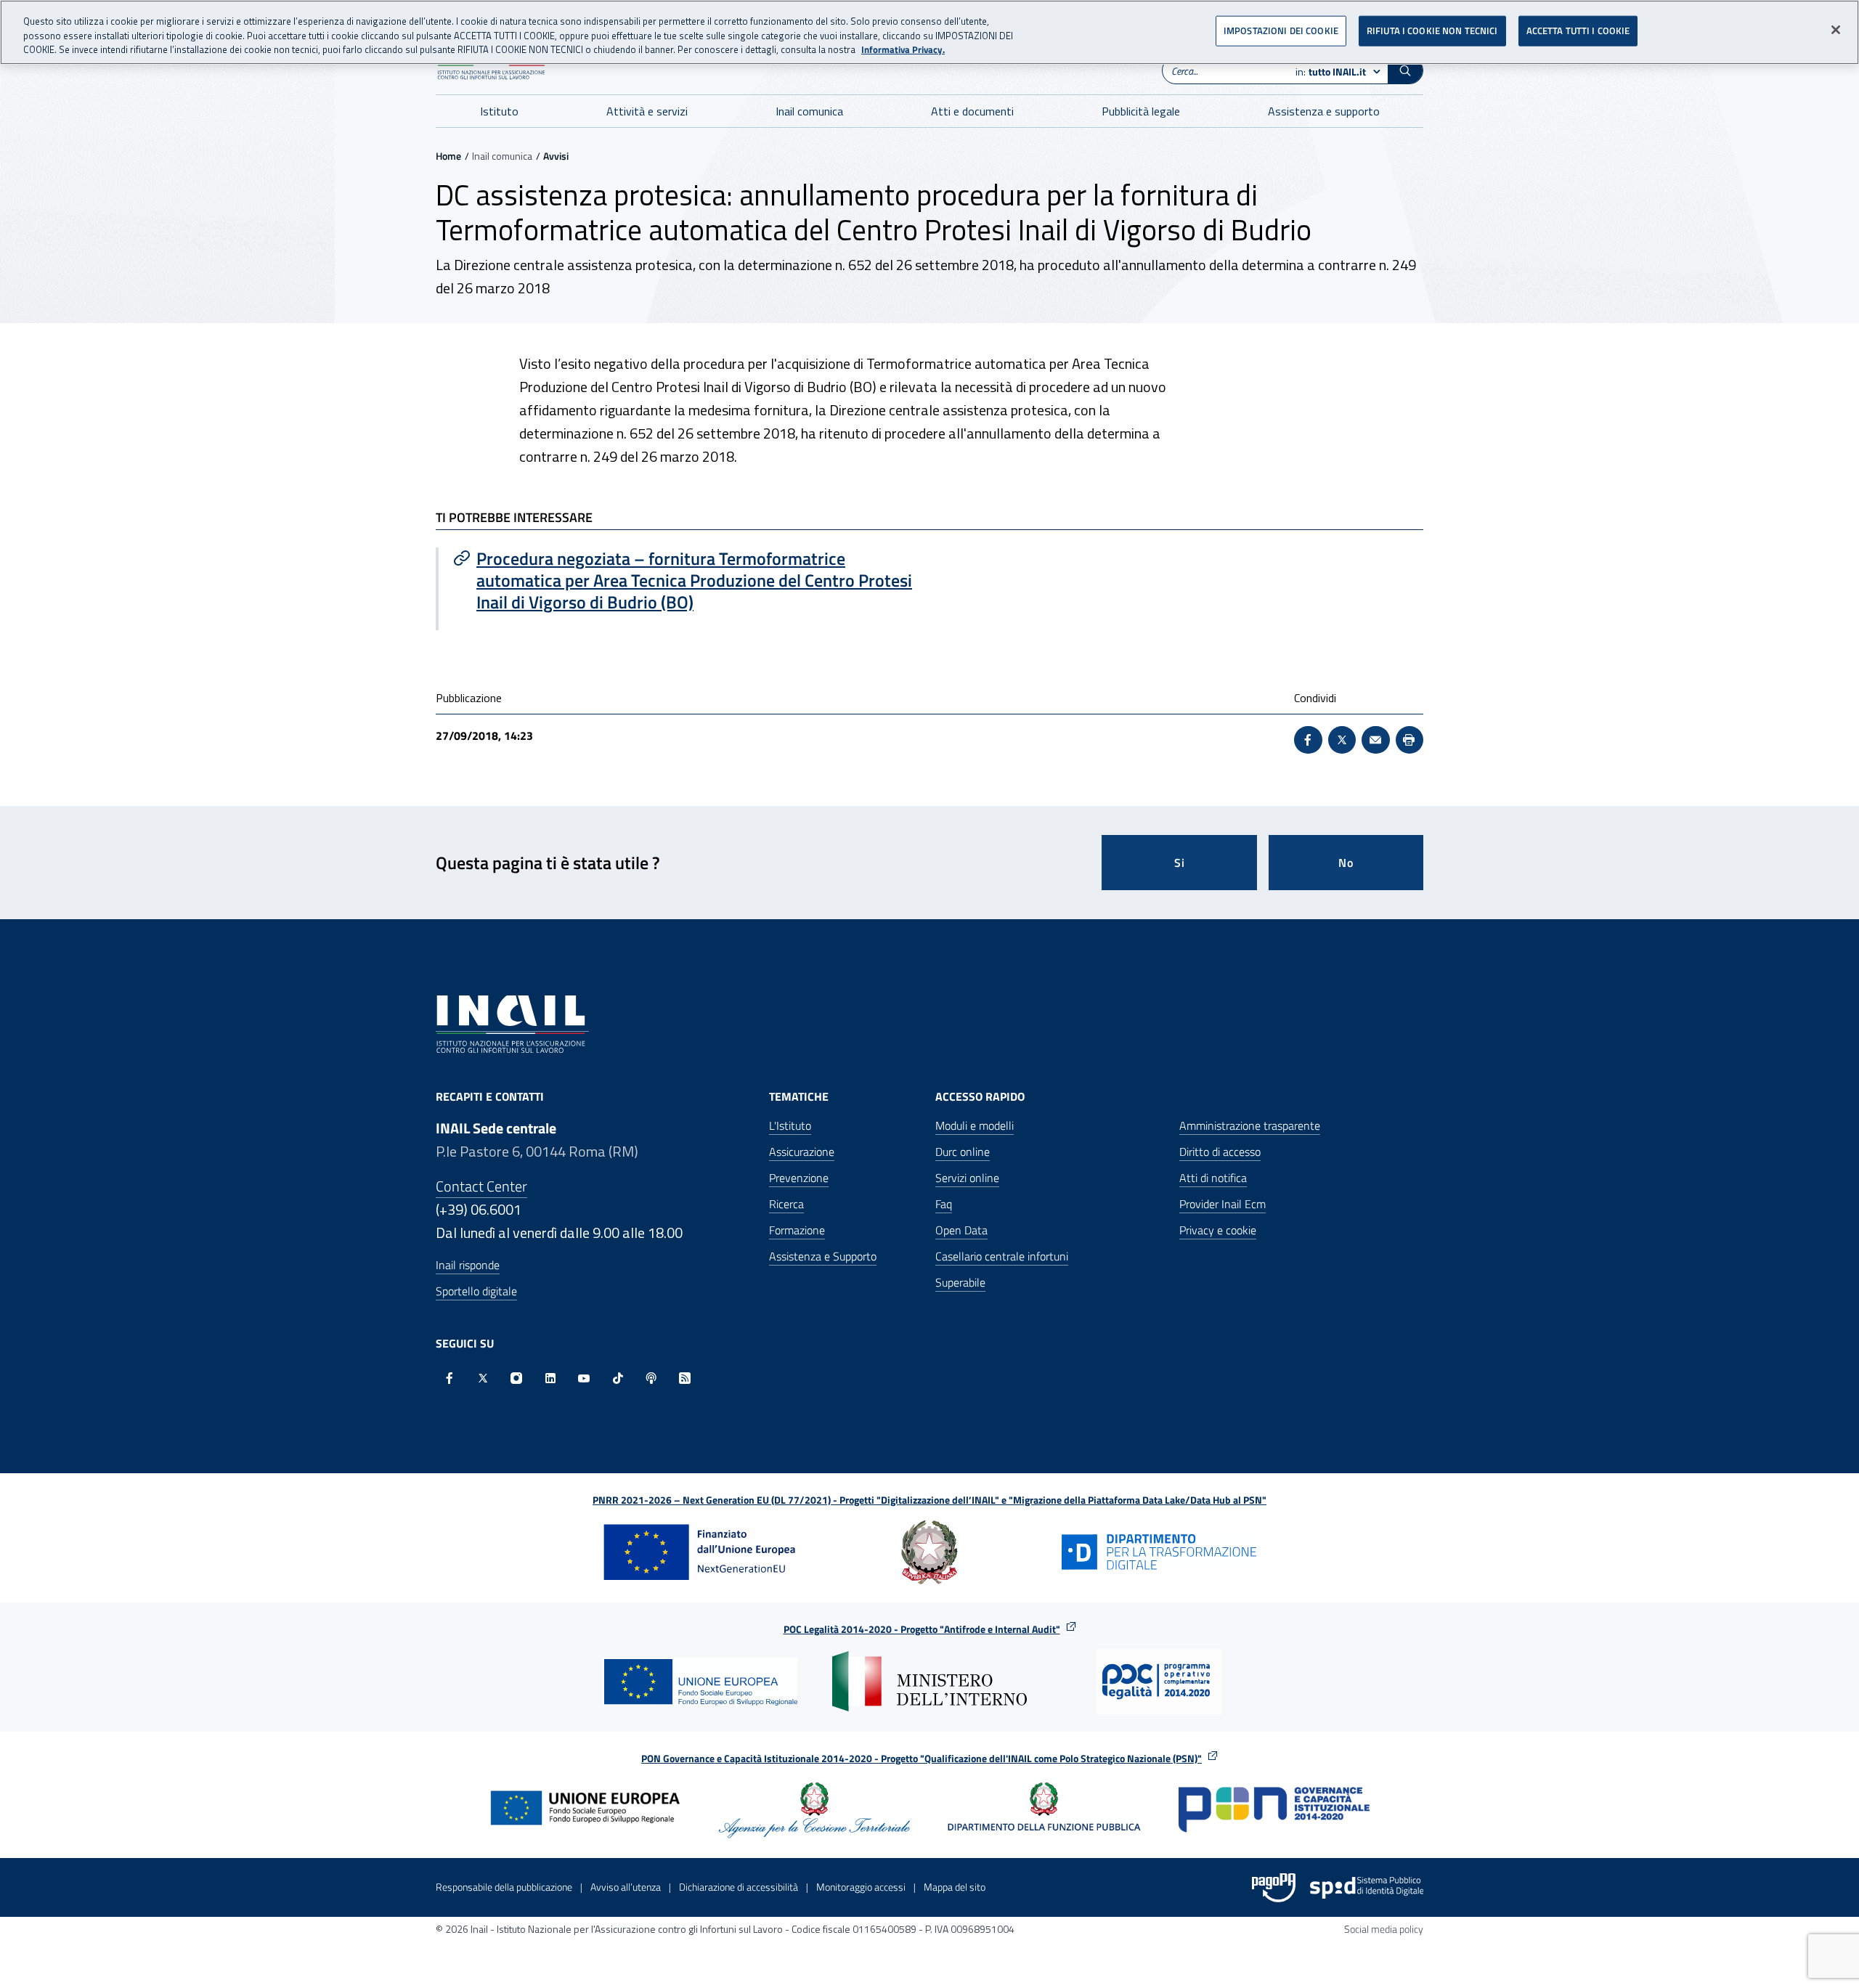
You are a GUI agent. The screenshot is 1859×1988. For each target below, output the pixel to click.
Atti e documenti (972, 111)
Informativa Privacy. (903, 50)
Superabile (960, 1282)
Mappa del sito (955, 1887)
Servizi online (967, 1178)
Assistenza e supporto (1324, 111)
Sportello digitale (476, 1291)
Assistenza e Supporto (823, 1256)
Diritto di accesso (1220, 1152)
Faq (944, 1204)
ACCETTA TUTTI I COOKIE (1578, 30)
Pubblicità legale (1141, 111)
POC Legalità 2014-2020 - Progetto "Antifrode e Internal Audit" (922, 1629)
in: (1331, 72)
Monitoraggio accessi (861, 1887)
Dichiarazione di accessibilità (739, 1887)
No (1346, 863)
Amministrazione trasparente (1250, 1125)
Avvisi (556, 156)
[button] (1405, 70)
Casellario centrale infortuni (1002, 1256)
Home (448, 156)
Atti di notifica (1213, 1178)
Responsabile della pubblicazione (504, 1887)
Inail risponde (468, 1265)
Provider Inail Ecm (1223, 1204)
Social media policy (1384, 1929)
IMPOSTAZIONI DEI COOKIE (1281, 30)
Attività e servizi (647, 111)
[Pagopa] (1274, 1888)
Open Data (961, 1230)
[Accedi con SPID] (1367, 1888)
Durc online (963, 1152)
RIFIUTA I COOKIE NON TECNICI (1432, 30)
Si (1180, 863)
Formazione (797, 1230)
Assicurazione (802, 1152)
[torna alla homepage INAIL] (512, 1023)
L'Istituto (790, 1125)
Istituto (499, 111)
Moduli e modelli (975, 1125)
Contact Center (481, 1186)
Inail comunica (809, 111)
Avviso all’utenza (626, 1887)
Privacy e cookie (1218, 1230)
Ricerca (786, 1204)
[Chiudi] (1836, 30)
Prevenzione (799, 1178)
